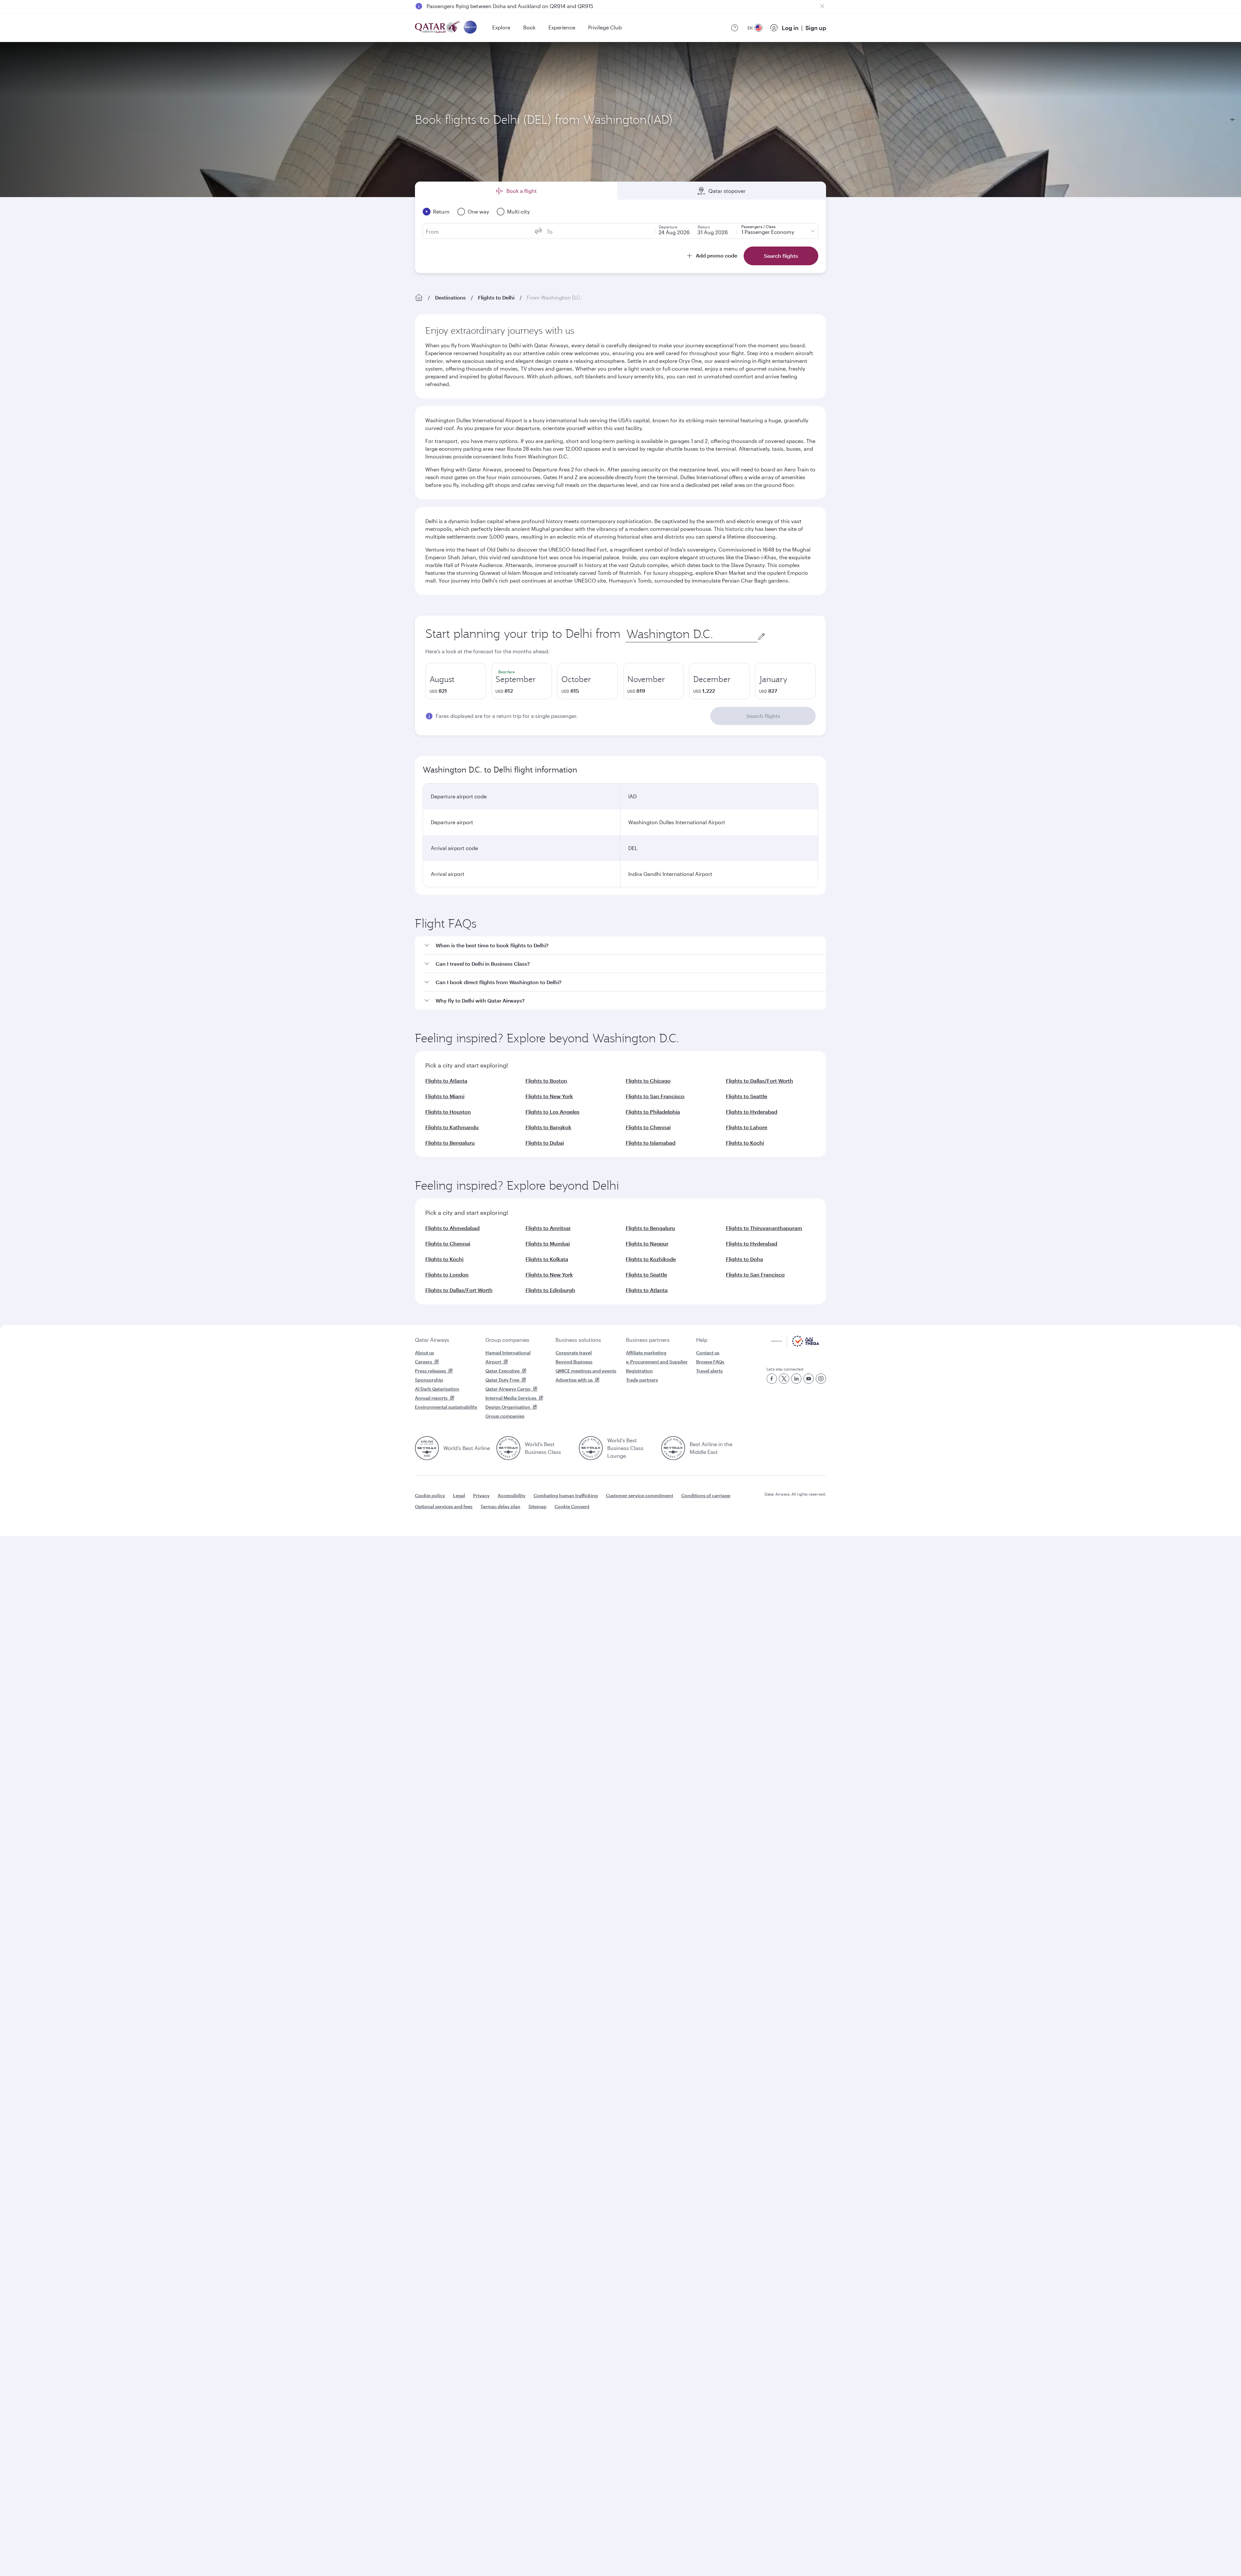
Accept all (780, 2555)
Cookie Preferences (726, 2555)
